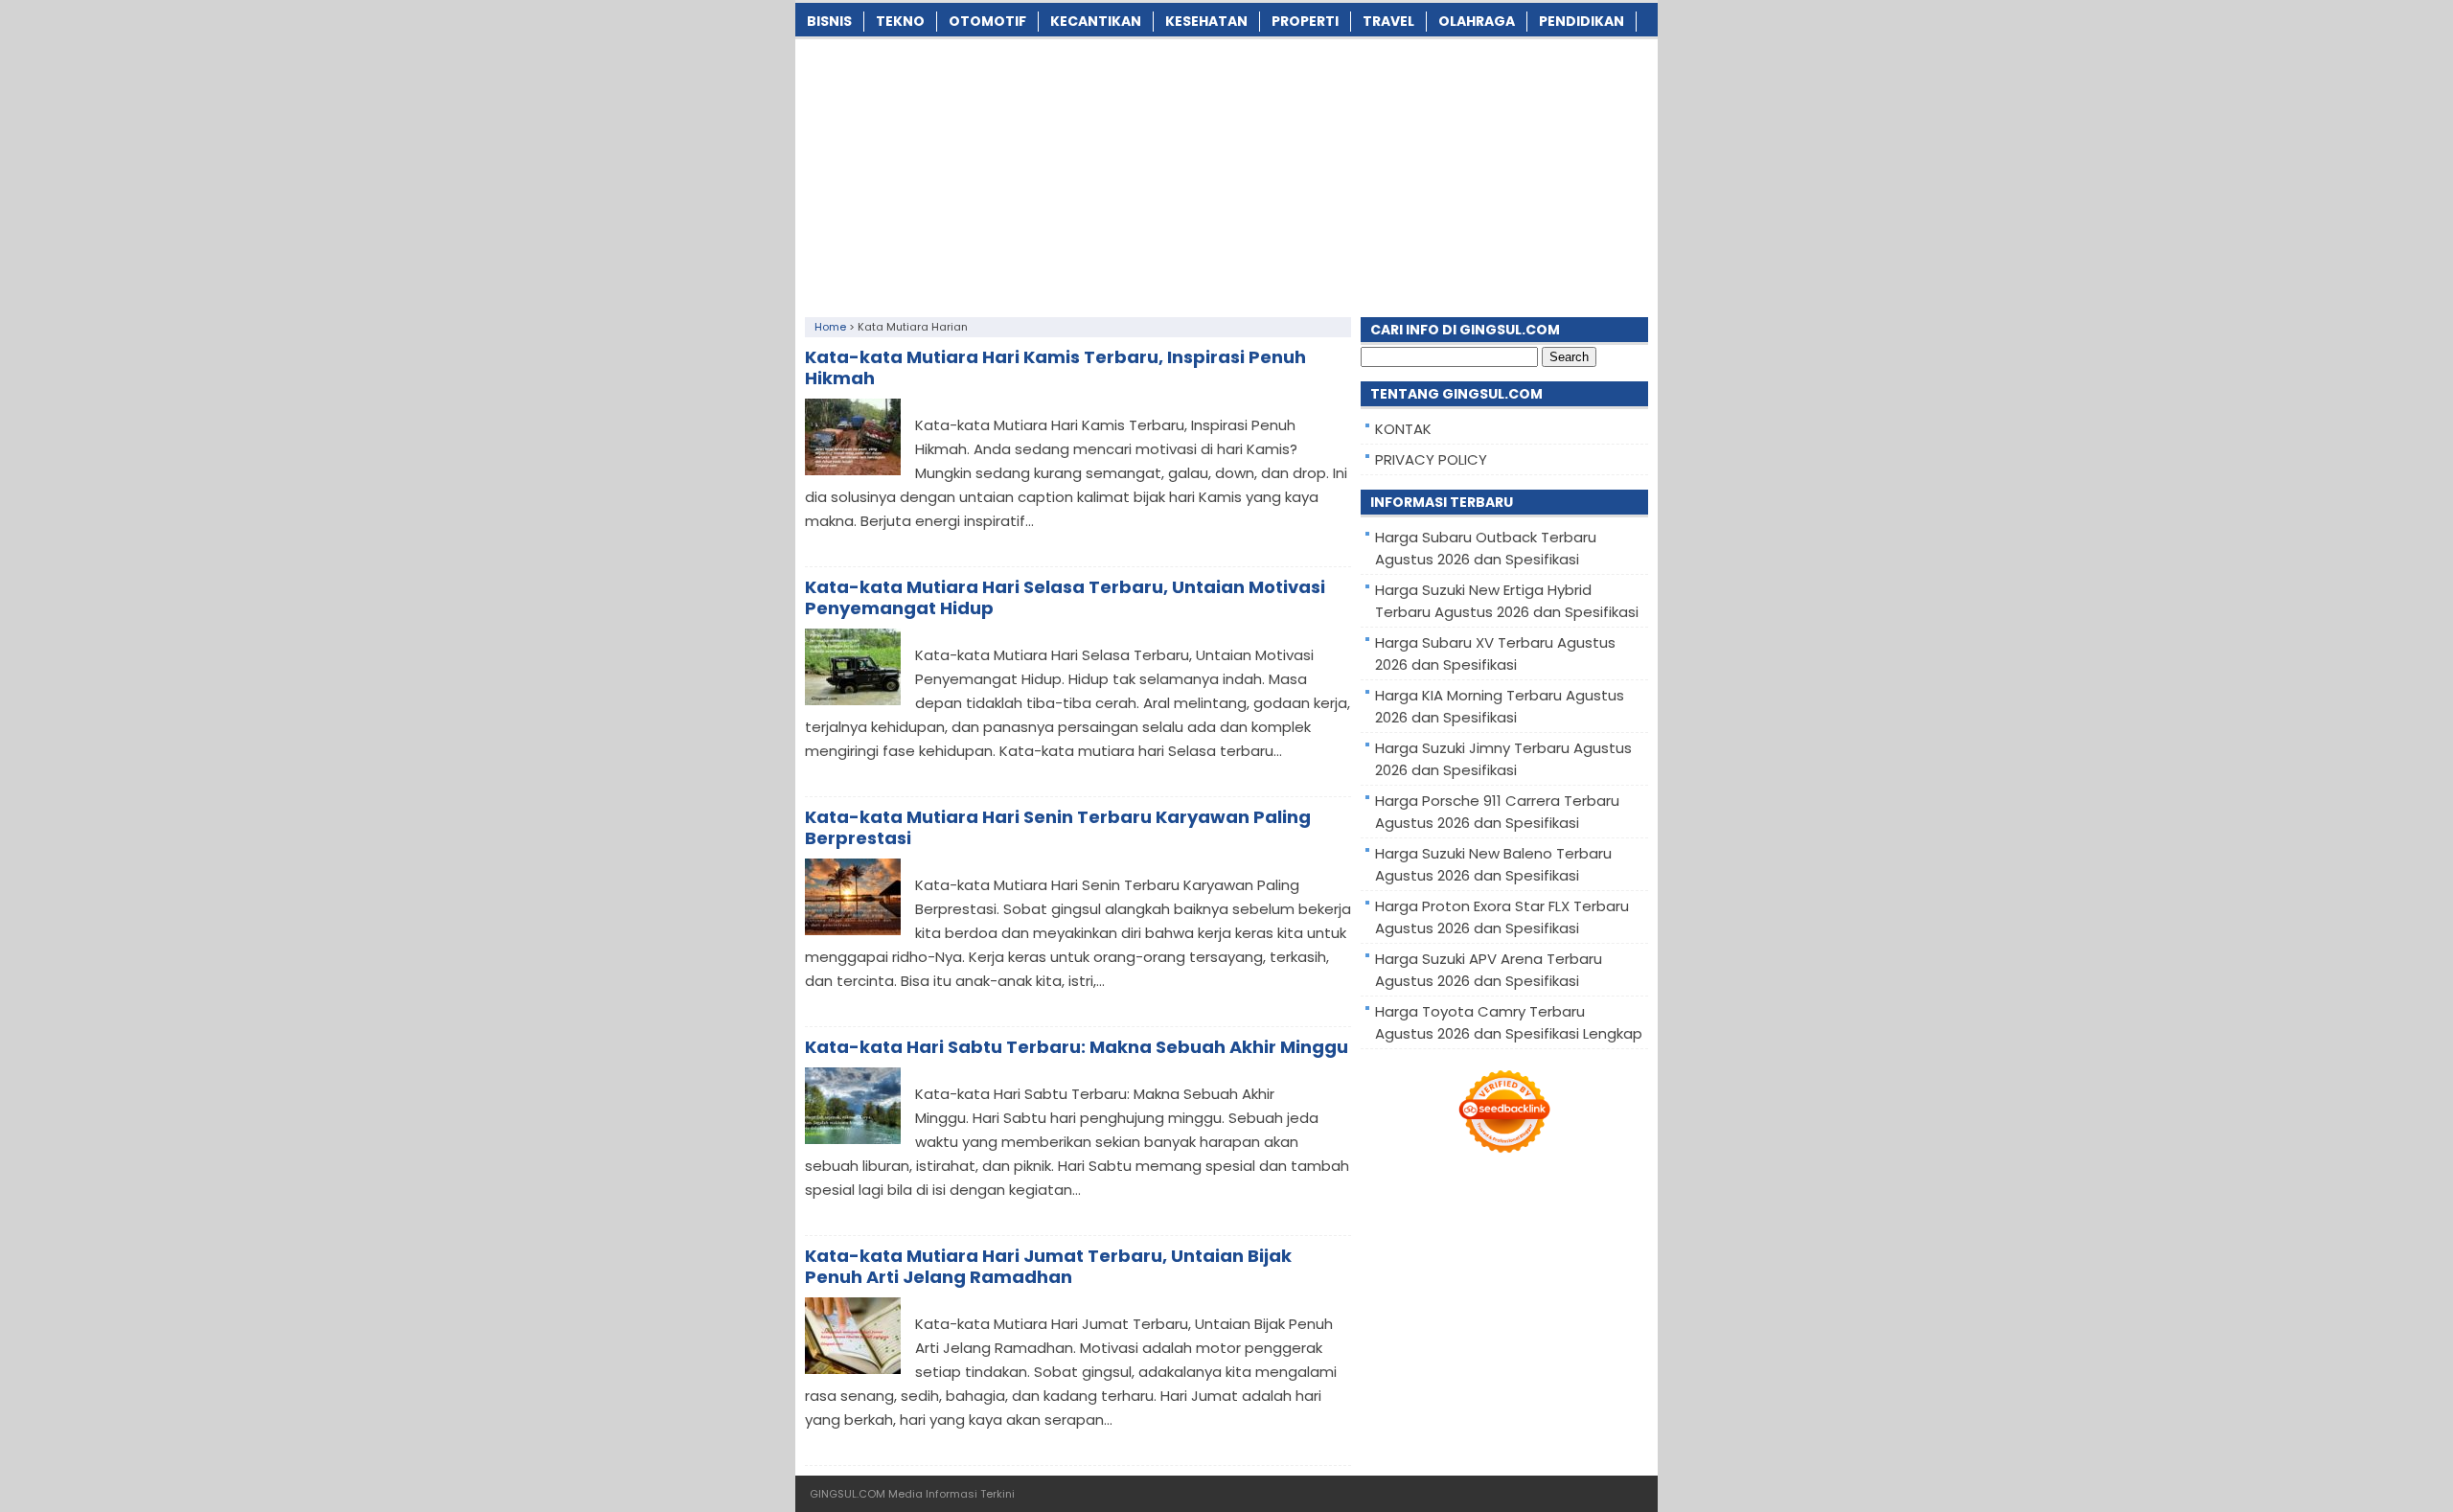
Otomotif (987, 21)
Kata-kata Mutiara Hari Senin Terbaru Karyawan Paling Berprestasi (1058, 827)
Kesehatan (1206, 21)
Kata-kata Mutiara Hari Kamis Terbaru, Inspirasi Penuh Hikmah (1055, 367)
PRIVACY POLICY (1431, 459)
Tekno (900, 21)
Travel (1388, 21)
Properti (1305, 21)
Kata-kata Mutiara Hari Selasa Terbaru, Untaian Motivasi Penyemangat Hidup (1065, 597)
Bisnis (829, 21)
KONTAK (1403, 429)
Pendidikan (1582, 21)
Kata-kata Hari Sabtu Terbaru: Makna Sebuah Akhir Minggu (1077, 1047)
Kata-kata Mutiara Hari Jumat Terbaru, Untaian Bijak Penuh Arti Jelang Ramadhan (1048, 1266)
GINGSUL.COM (848, 1494)
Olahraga (1477, 21)
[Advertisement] (1226, 173)
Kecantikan (1096, 21)
